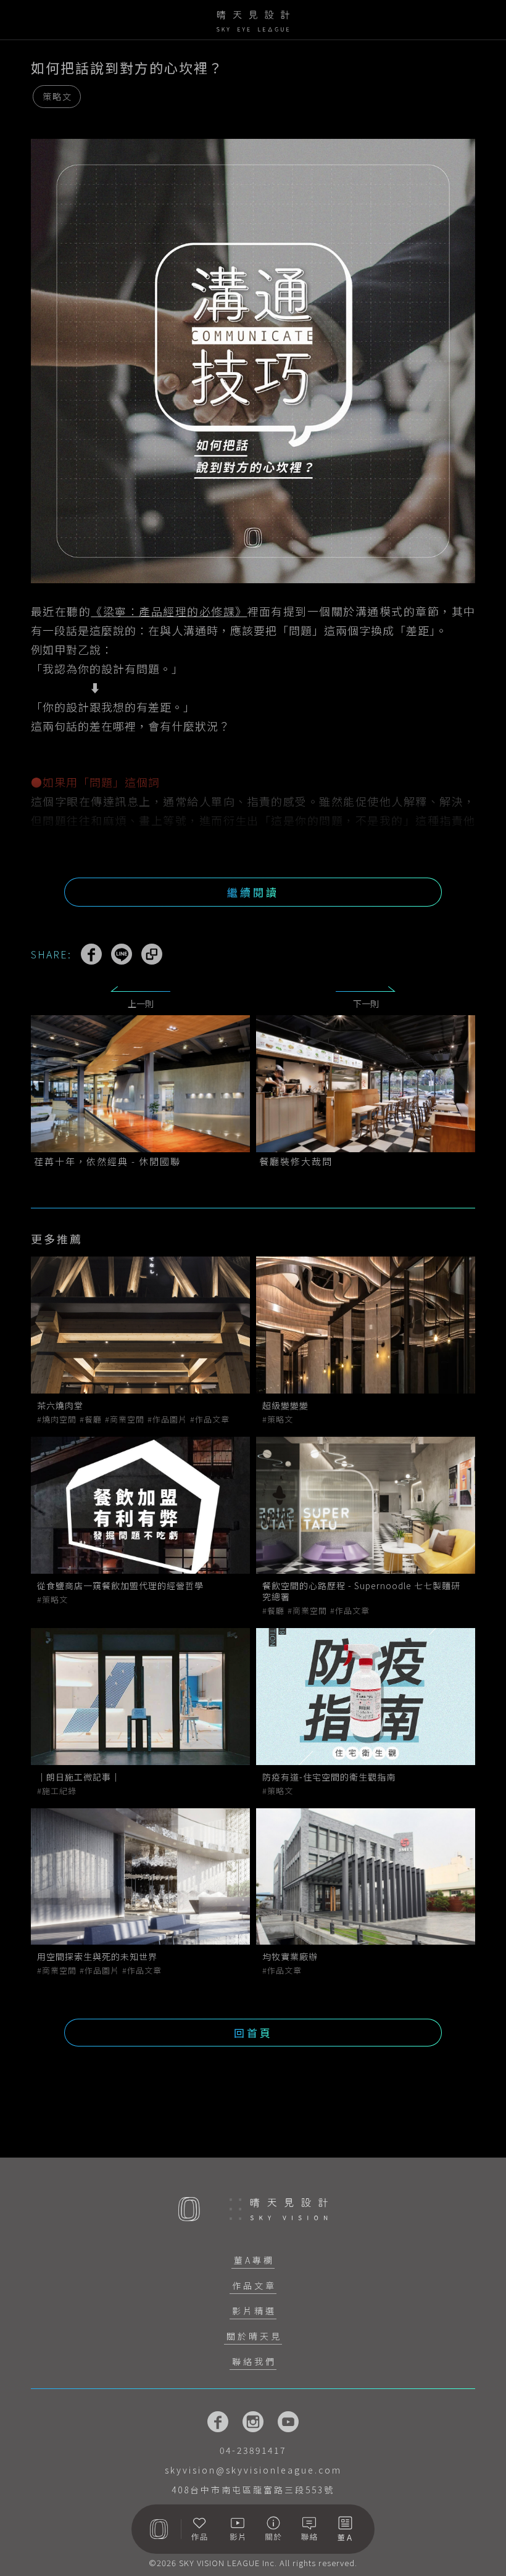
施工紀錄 (59, 1791)
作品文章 (212, 1419)
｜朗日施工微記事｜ (79, 1777)
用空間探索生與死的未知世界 (97, 1956)
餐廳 (93, 1419)
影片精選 (254, 2311)
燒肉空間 (59, 1419)
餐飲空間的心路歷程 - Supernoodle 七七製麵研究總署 (361, 1591)
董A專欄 (254, 2260)
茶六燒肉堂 (60, 1405)
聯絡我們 (254, 2361)
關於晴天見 (254, 2336)
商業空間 (127, 1419)
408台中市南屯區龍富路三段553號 (253, 2490)
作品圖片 (170, 1419)
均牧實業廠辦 (290, 1956)
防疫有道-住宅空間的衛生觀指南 (329, 1777)
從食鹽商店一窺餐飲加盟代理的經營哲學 (120, 1585)
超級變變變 (285, 1405)
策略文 (57, 96)
